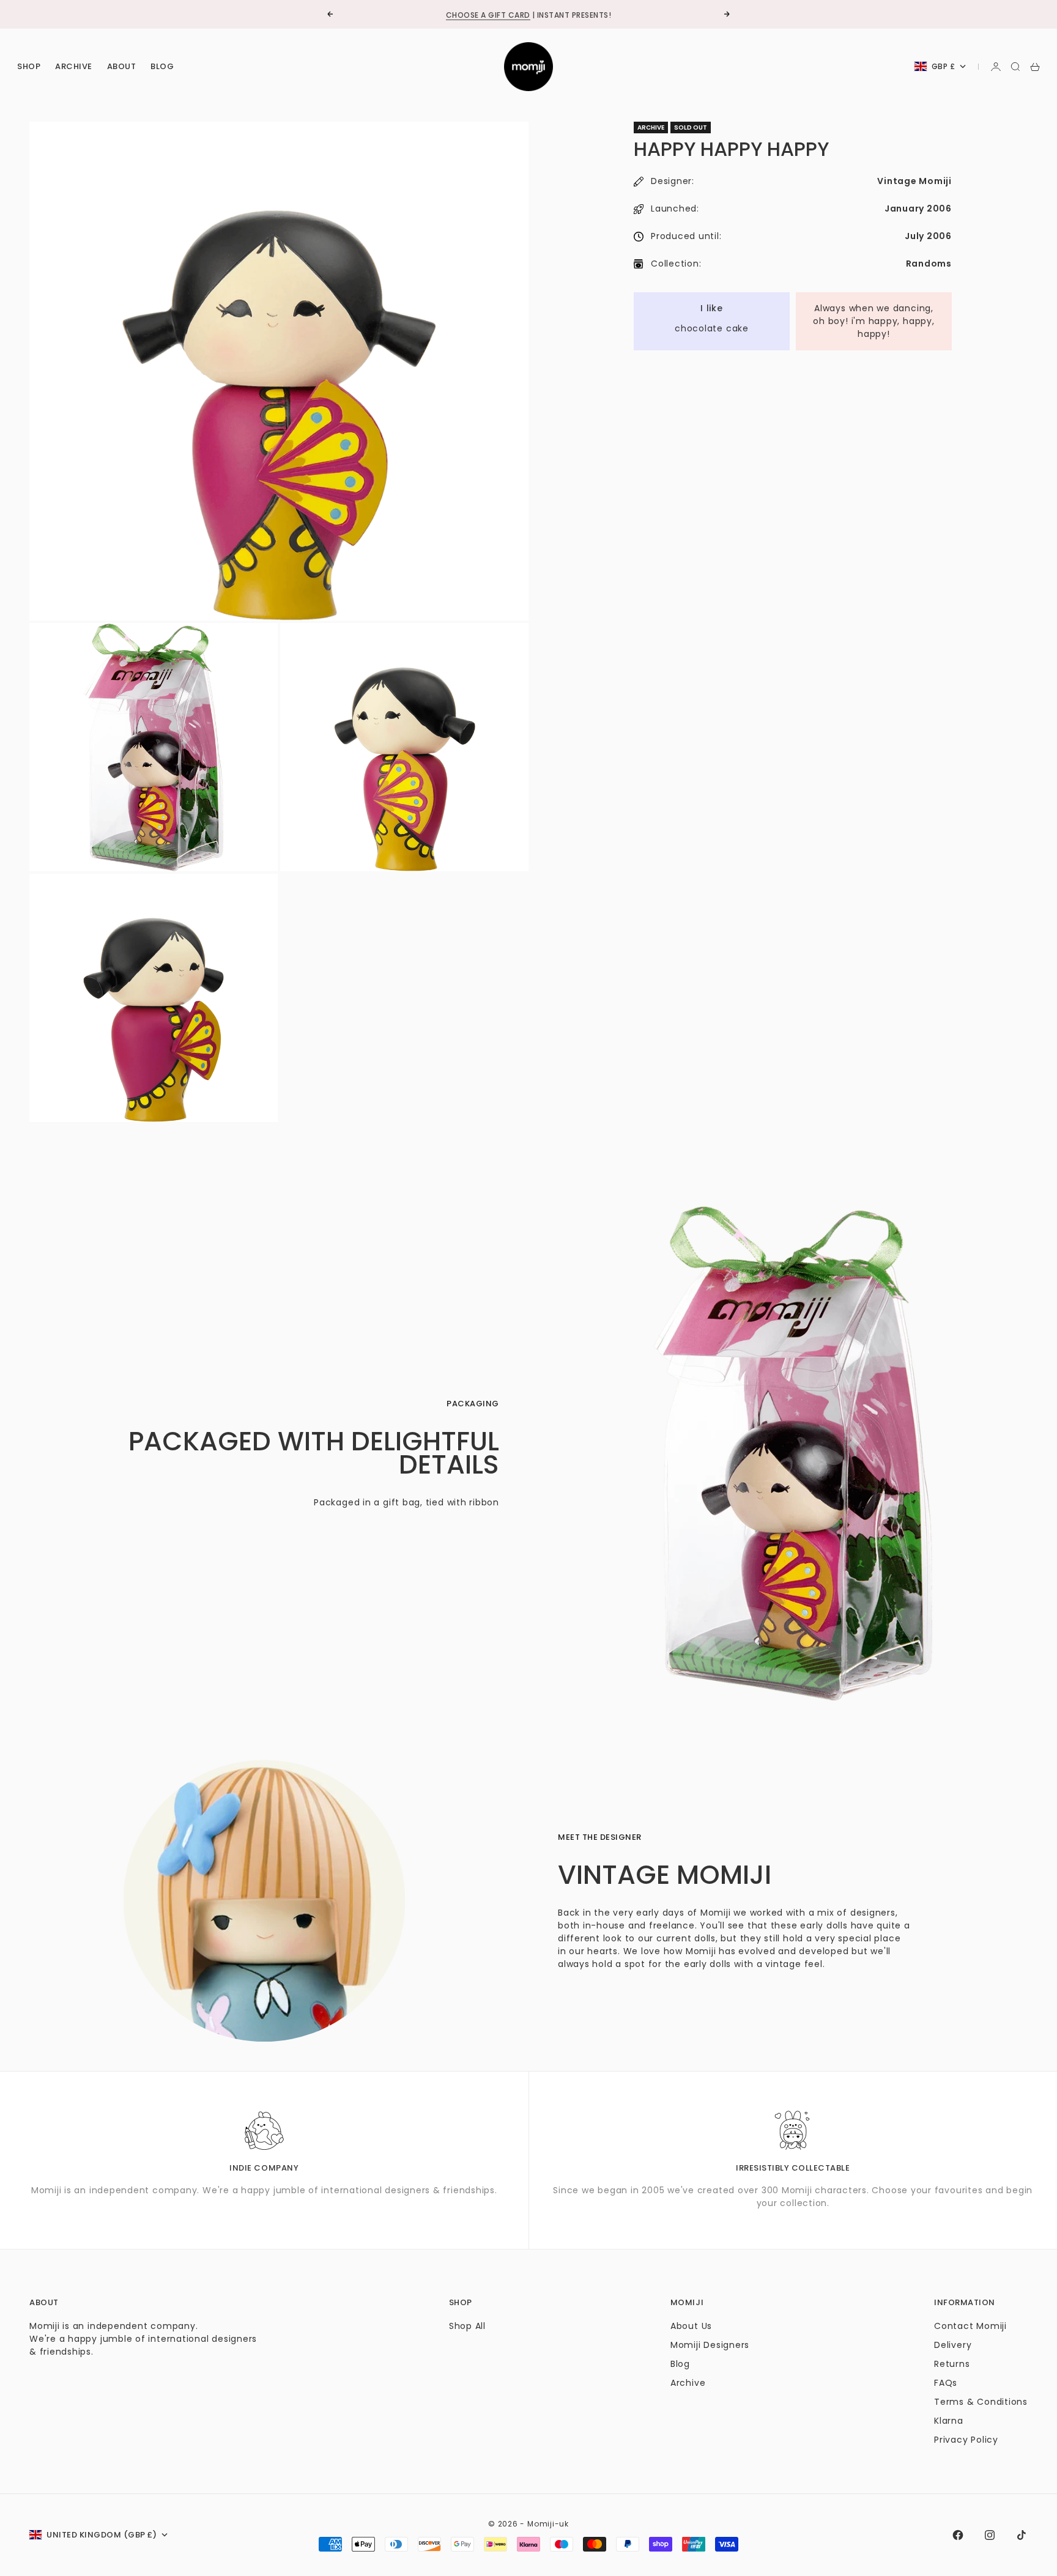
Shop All (467, 2326)
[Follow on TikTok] (1022, 2535)
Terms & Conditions (981, 2402)
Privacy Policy (966, 2440)
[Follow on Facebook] (958, 2535)
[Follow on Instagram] (990, 2535)
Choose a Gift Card (488, 14)
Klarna (949, 2421)
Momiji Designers (710, 2345)
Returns (952, 2364)
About (122, 66)
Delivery (953, 2345)
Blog (162, 66)
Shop (29, 66)
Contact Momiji (970, 2326)
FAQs (946, 2383)
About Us (691, 2326)
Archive (74, 66)
